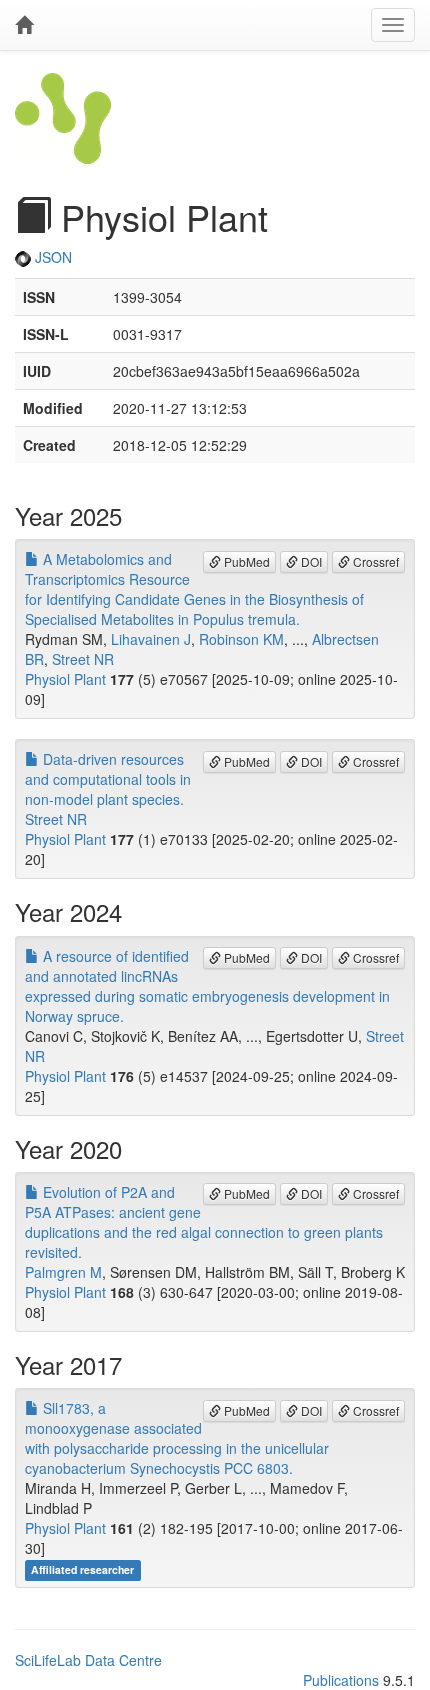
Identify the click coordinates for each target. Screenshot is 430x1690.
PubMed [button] (245, 561)
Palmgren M (63, 1272)
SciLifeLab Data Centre (88, 1660)
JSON (51, 257)
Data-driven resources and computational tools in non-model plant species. (108, 779)
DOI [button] (310, 561)
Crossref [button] (374, 561)
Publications (341, 1680)
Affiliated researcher (82, 1569)
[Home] (24, 25)
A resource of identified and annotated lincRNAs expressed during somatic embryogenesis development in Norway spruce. (207, 986)
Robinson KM (241, 639)
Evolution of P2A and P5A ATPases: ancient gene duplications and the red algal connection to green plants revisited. (204, 1222)
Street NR (83, 659)
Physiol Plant (65, 679)
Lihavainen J (151, 639)
